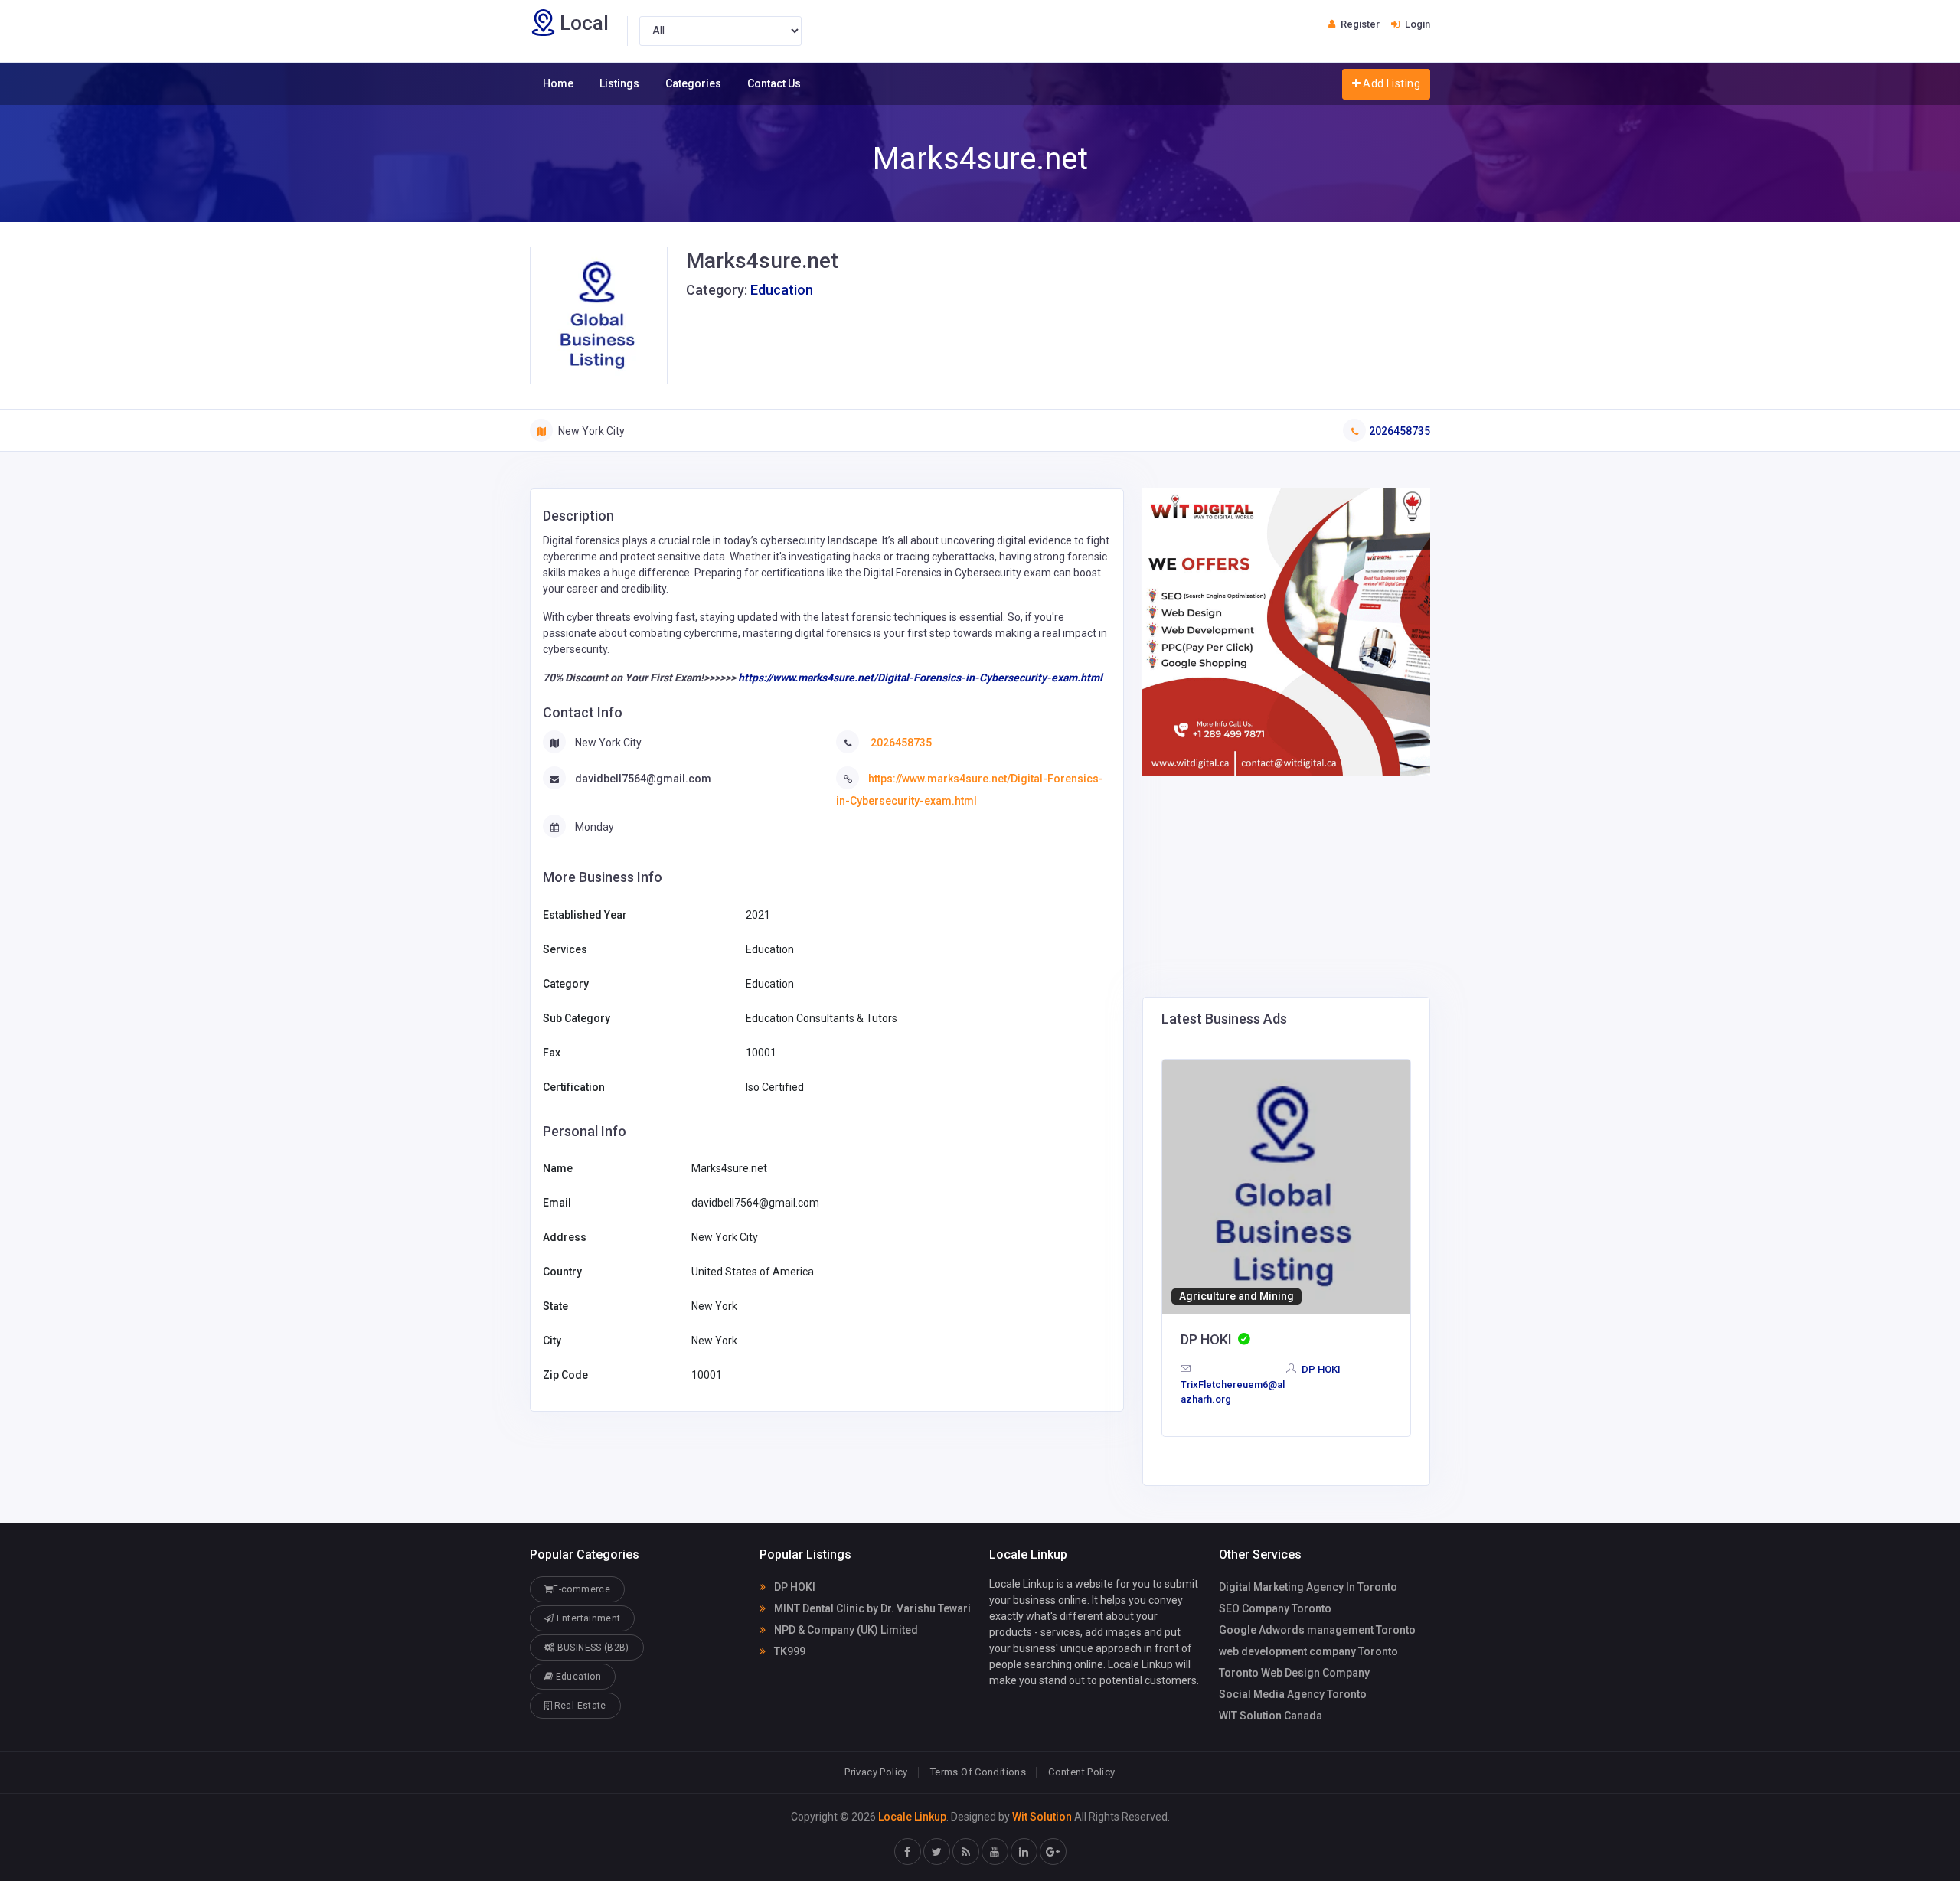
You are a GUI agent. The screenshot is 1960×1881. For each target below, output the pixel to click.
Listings (619, 83)
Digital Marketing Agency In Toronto (1308, 1587)
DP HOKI (1320, 1369)
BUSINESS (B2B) (591, 1648)
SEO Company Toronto (1275, 1608)
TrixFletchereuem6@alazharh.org (1233, 1392)
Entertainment (587, 1618)
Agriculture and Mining (1236, 1296)
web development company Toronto (1308, 1651)
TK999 (789, 1651)
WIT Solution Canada (1271, 1716)
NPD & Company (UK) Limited (845, 1630)
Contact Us (774, 83)
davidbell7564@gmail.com (643, 779)
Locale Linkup (912, 1817)
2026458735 (1400, 431)
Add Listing (1390, 83)
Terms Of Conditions (978, 1772)
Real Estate (578, 1706)
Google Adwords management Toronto (1317, 1630)
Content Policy (1081, 1772)
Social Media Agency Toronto (1293, 1694)
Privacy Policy (876, 1772)
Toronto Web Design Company (1294, 1673)
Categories (693, 83)
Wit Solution (1042, 1817)
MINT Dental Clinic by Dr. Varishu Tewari (871, 1608)
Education (782, 290)
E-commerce (581, 1589)
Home (558, 83)
